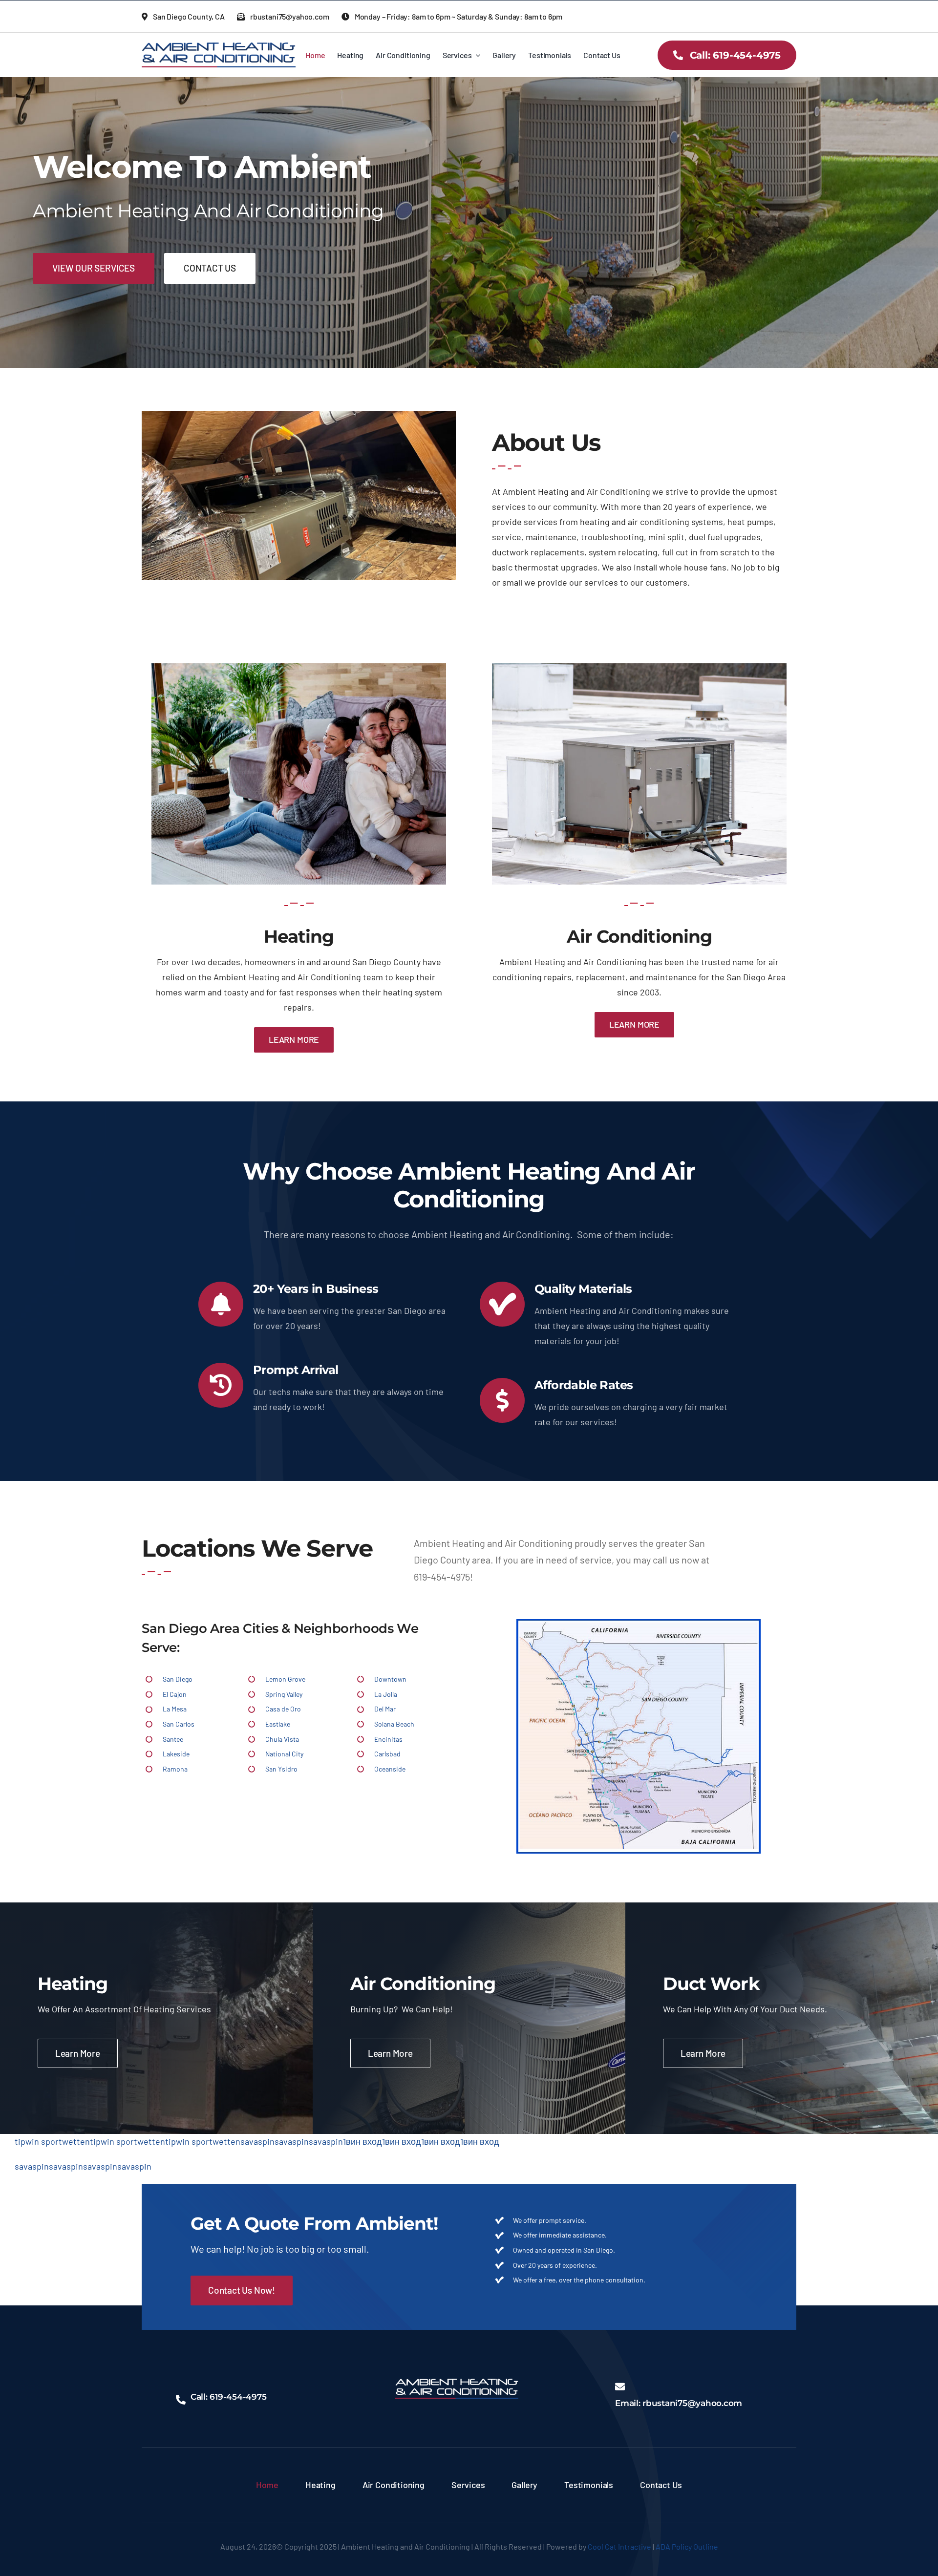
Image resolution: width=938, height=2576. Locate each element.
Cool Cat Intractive (619, 2546)
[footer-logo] (457, 2383)
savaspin (257, 2141)
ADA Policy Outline (687, 2546)
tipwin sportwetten (52, 2141)
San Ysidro (281, 1769)
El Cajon (175, 1694)
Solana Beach (394, 1724)
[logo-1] (219, 47)
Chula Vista (282, 1739)
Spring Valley (284, 1694)
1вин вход (362, 2141)
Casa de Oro (283, 1709)
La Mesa (175, 1709)
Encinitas (388, 1739)
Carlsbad (387, 1754)
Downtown (390, 1679)
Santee (173, 1739)
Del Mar (385, 1709)
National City (284, 1754)
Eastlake (278, 1724)
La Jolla (386, 1694)
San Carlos (179, 1724)
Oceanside (390, 1769)
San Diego (178, 1679)
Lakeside (176, 1754)
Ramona (175, 1769)
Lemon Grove (285, 1679)
